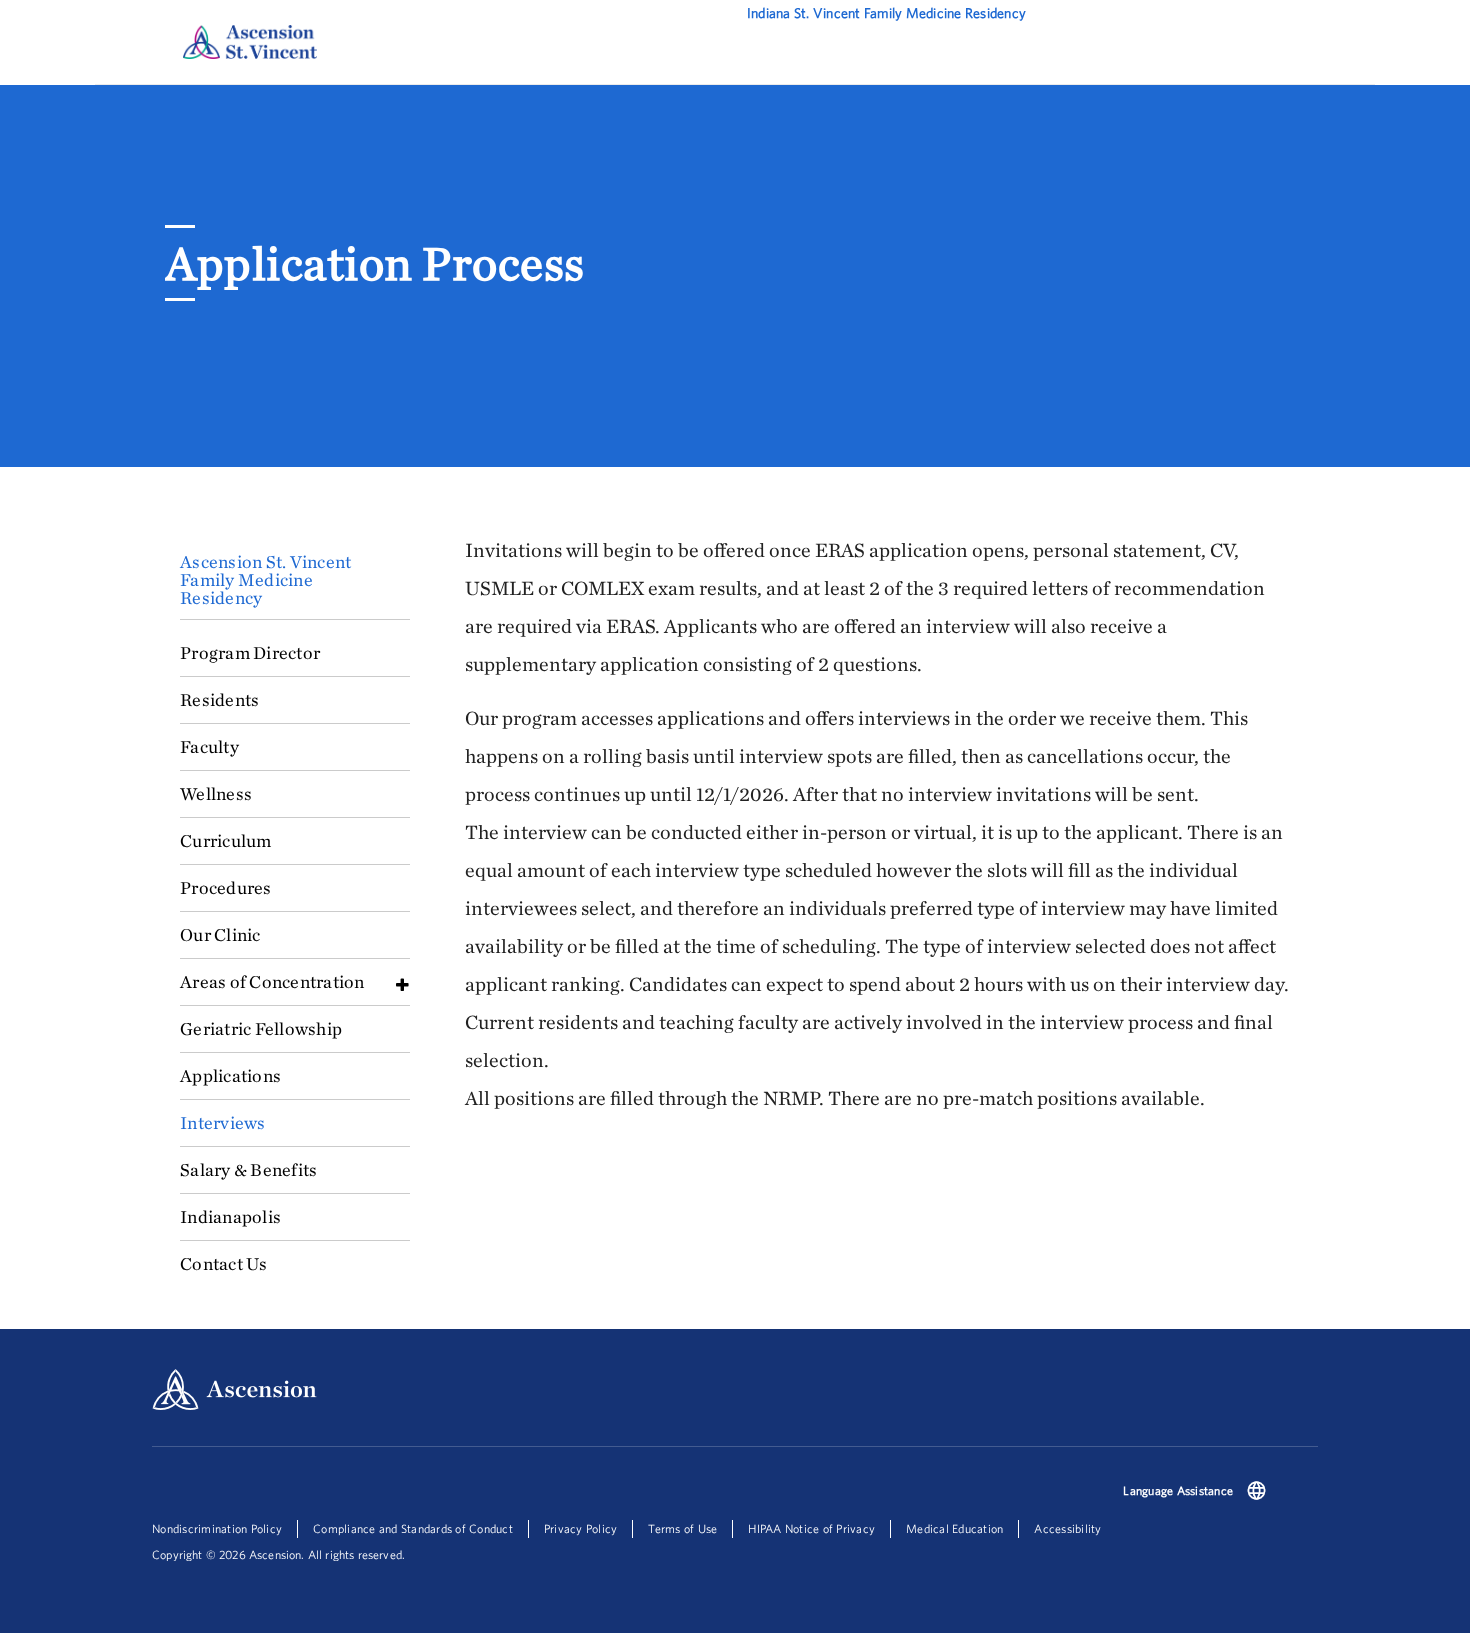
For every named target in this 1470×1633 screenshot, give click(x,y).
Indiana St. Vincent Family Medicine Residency (886, 13)
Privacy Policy (581, 1528)
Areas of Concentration (272, 981)
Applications (230, 1075)
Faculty (209, 746)
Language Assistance (1178, 1490)
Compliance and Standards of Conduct (413, 1528)
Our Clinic (220, 934)
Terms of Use (682, 1528)
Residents (219, 699)
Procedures (226, 887)
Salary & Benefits (248, 1169)
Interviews (223, 1122)
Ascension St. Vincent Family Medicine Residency (265, 579)
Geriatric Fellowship (261, 1028)
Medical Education (954, 1528)
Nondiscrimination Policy (217, 1528)
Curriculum (226, 840)
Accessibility (1067, 1528)
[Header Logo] (250, 41)
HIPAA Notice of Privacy (811, 1528)
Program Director (250, 652)
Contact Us (224, 1263)
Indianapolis (230, 1216)
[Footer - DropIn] (1256, 1492)
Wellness (216, 793)
